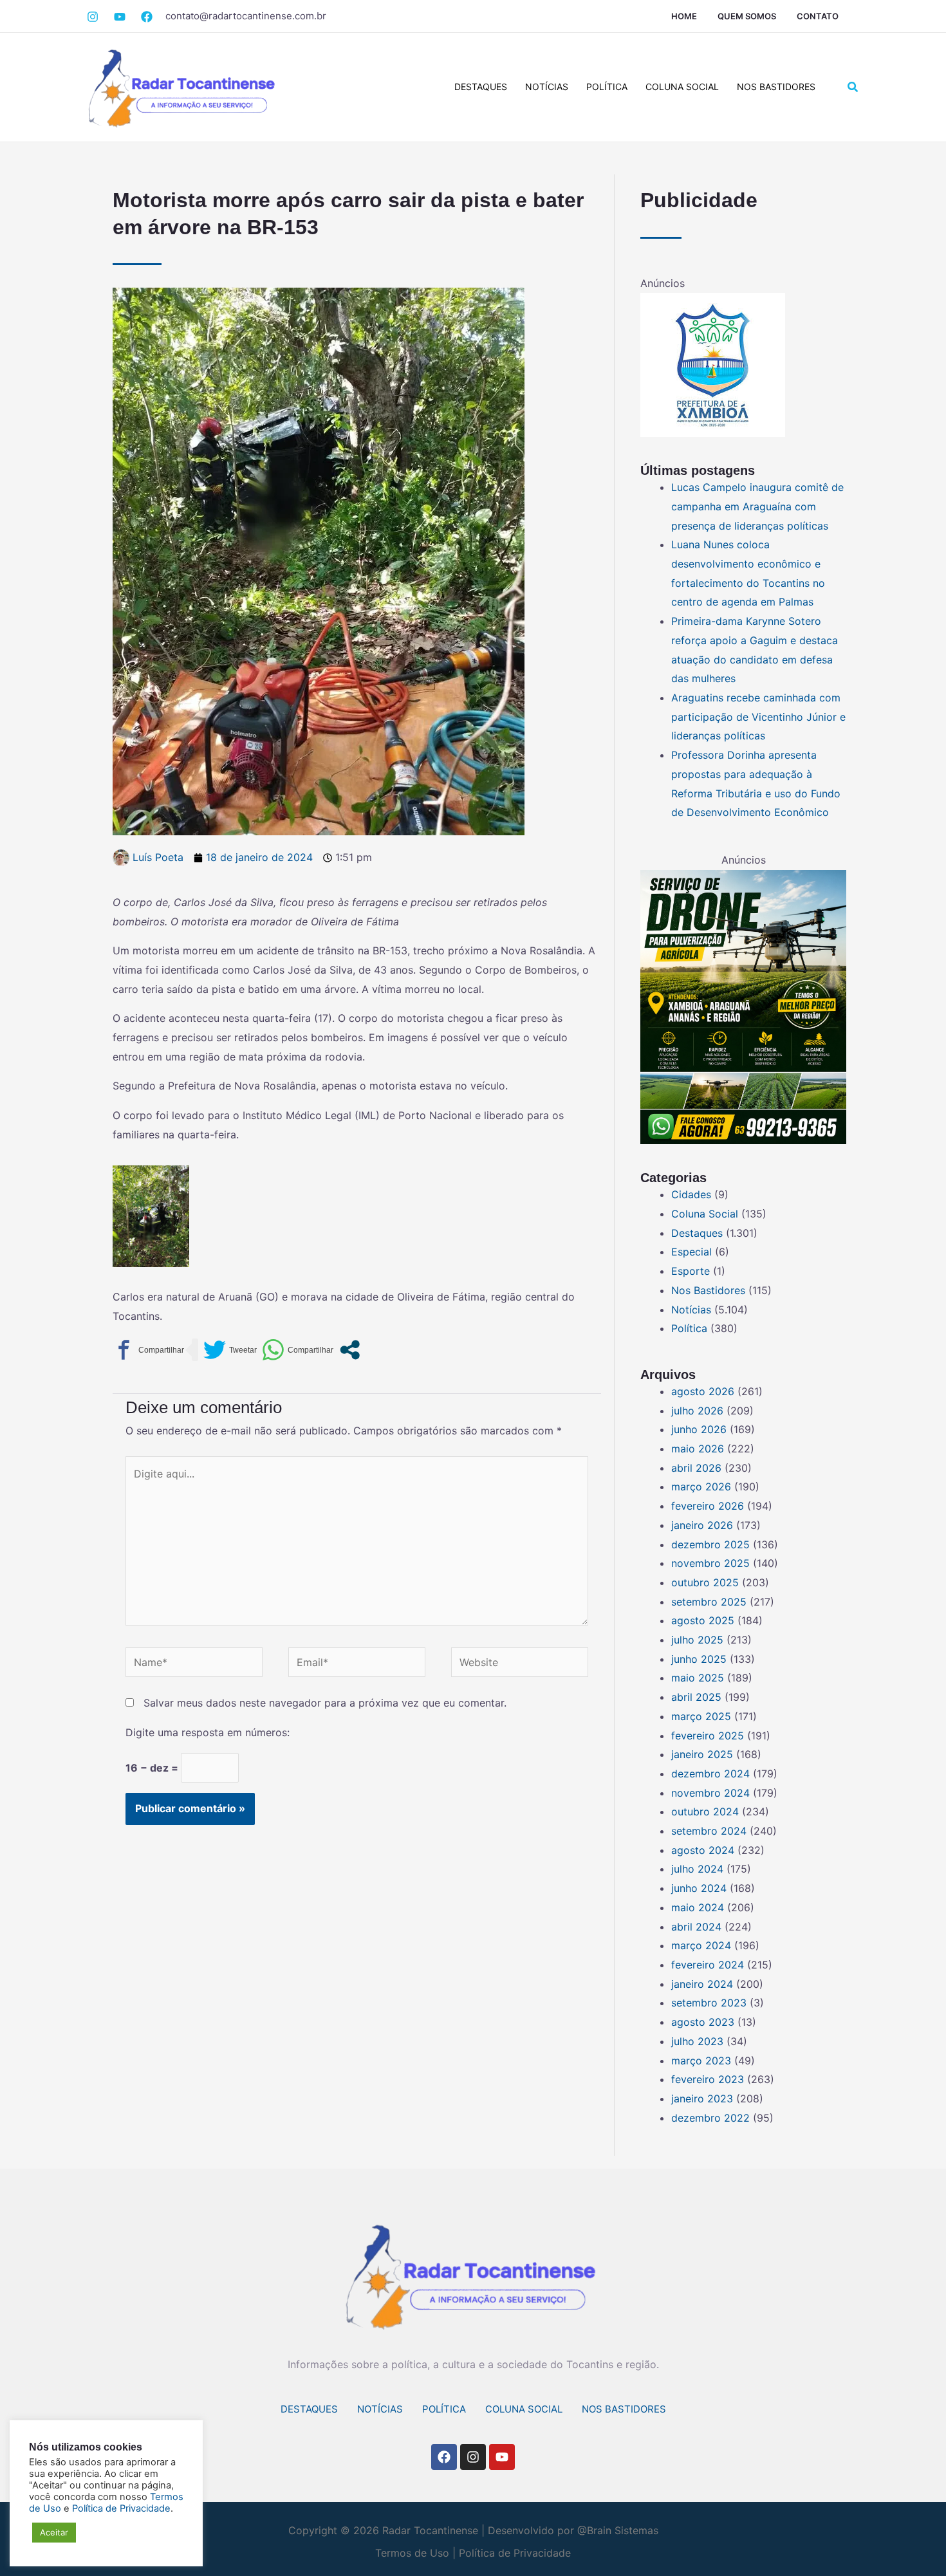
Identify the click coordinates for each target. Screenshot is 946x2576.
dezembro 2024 (710, 1774)
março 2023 (701, 2061)
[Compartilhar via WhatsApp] (298, 1350)
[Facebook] (120, 17)
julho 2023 (697, 2041)
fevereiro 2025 (708, 1736)
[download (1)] (713, 364)
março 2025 (701, 1716)
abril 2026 (696, 1468)
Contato (818, 16)
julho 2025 (697, 1640)
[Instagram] (93, 17)
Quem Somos (747, 16)
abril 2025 (696, 1697)
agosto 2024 (703, 1850)
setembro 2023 (709, 2003)
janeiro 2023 (702, 2099)
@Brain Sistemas (618, 2530)
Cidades (691, 1194)
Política (607, 87)
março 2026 (701, 1487)
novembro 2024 (710, 1793)
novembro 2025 (710, 1563)
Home (684, 16)
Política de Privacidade (515, 2553)
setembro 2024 (709, 1831)
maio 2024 (698, 1907)
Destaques (481, 87)
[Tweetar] (230, 1350)
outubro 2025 (705, 1582)
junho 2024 (699, 1888)
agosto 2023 (703, 2022)
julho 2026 (697, 1411)
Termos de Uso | (415, 2553)
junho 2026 (699, 1429)
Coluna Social (682, 87)
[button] (853, 87)
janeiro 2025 (702, 1754)
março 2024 (701, 1945)
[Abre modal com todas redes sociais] (350, 1350)
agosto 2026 (703, 1391)
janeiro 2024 (702, 1984)
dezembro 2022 (710, 2118)
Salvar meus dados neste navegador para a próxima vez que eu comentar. (325, 1703)
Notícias (547, 87)
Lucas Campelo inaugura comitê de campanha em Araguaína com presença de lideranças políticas (757, 506)
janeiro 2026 (702, 1525)
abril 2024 (696, 1927)
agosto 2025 (703, 1620)
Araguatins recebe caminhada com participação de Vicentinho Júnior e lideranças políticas (758, 717)
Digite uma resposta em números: (208, 1732)
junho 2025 (699, 1659)
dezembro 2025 (710, 1544)
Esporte (691, 1271)
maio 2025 (698, 1678)
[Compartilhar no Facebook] (148, 1350)
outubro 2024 (705, 1812)
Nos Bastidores (776, 87)
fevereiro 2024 (708, 1965)
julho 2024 (697, 1869)
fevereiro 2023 (708, 2079)
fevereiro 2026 (708, 1506)
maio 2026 (698, 1449)
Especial (691, 1252)
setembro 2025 (709, 1602)
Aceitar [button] (54, 2532)
